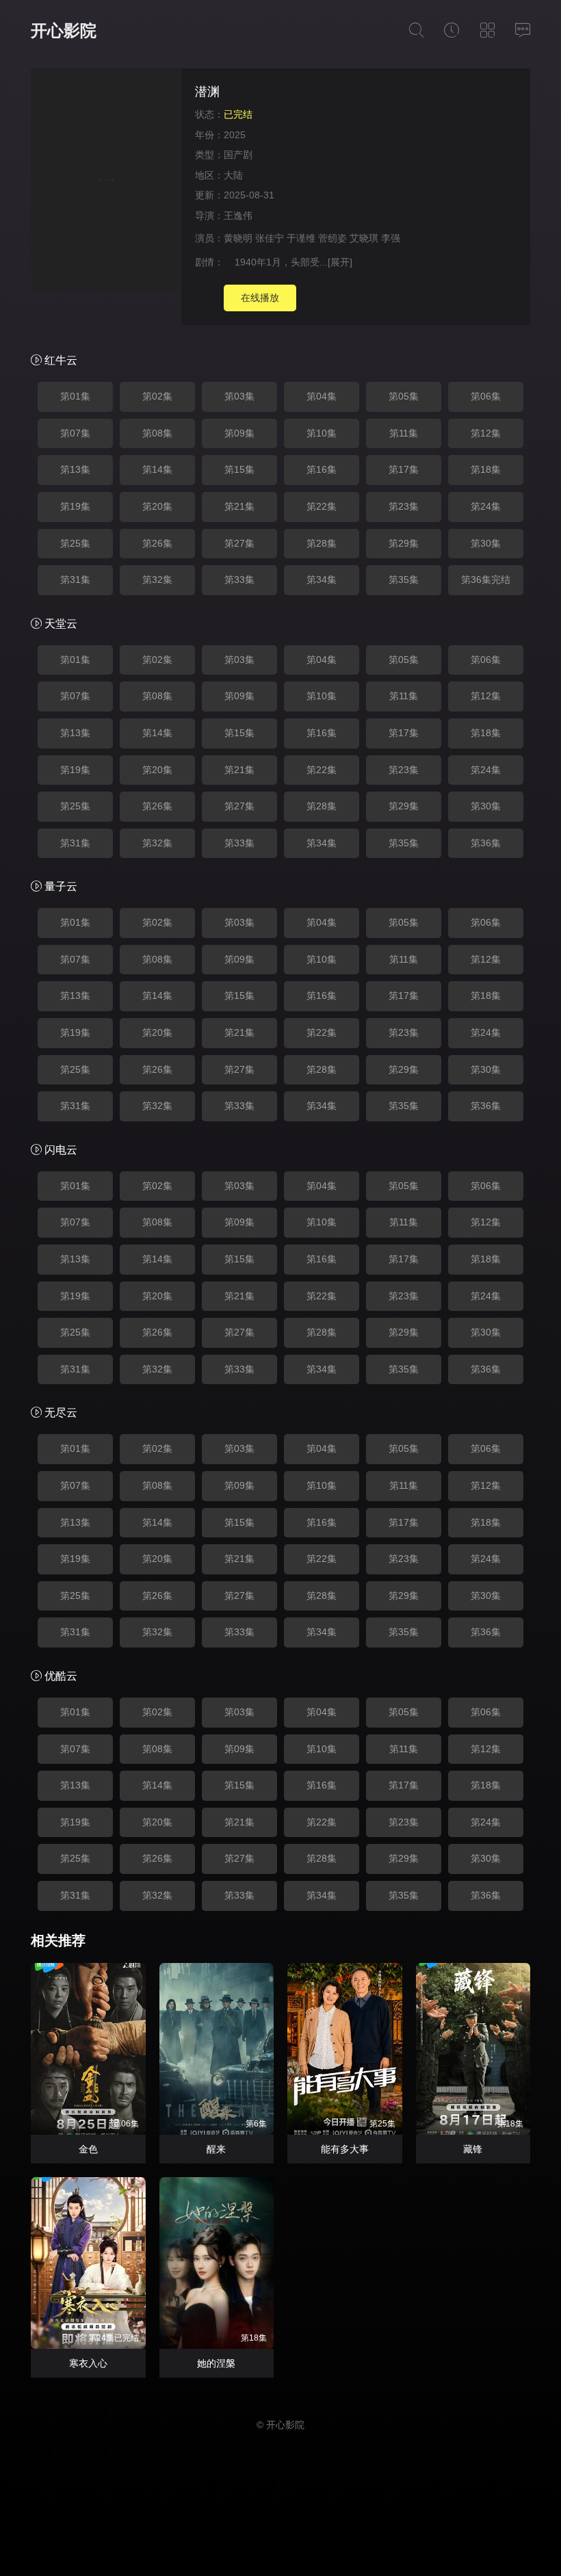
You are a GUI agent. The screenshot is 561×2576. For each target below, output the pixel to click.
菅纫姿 (332, 238)
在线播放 (260, 298)
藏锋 (473, 2149)
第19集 (75, 506)
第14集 (157, 469)
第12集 (486, 433)
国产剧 (238, 155)
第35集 (404, 580)
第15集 (239, 469)
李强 (391, 238)
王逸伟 (238, 216)
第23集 (404, 506)
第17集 (404, 469)
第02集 (157, 396)
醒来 (216, 2149)
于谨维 (301, 238)
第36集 (486, 843)
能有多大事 (345, 2149)
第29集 (404, 543)
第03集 (239, 396)
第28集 (322, 543)
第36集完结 (486, 580)
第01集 (75, 396)
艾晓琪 (364, 238)
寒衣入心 (88, 2363)
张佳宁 (270, 238)
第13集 (75, 469)
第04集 (322, 396)
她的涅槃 (216, 2363)
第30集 (486, 543)
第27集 (239, 543)
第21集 (239, 506)
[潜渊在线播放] (106, 182)
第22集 (322, 506)
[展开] (340, 262)
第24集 (486, 506)
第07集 (75, 433)
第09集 (239, 433)
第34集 (322, 580)
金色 (88, 2149)
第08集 (157, 433)
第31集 (75, 580)
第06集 (486, 396)
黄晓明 (238, 238)
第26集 (157, 543)
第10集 (322, 433)
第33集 (239, 580)
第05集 (404, 396)
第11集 (404, 433)
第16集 (322, 469)
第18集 (486, 469)
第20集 (157, 506)
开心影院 (64, 30)
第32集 (157, 580)
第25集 (75, 543)
